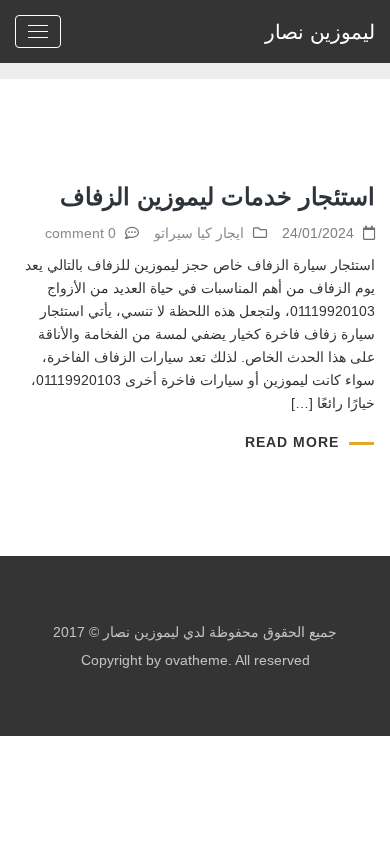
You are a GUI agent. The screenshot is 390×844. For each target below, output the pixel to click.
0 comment (80, 233)
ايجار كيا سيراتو (199, 233)
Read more (292, 442)
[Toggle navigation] (38, 31)
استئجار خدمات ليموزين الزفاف (217, 196)
